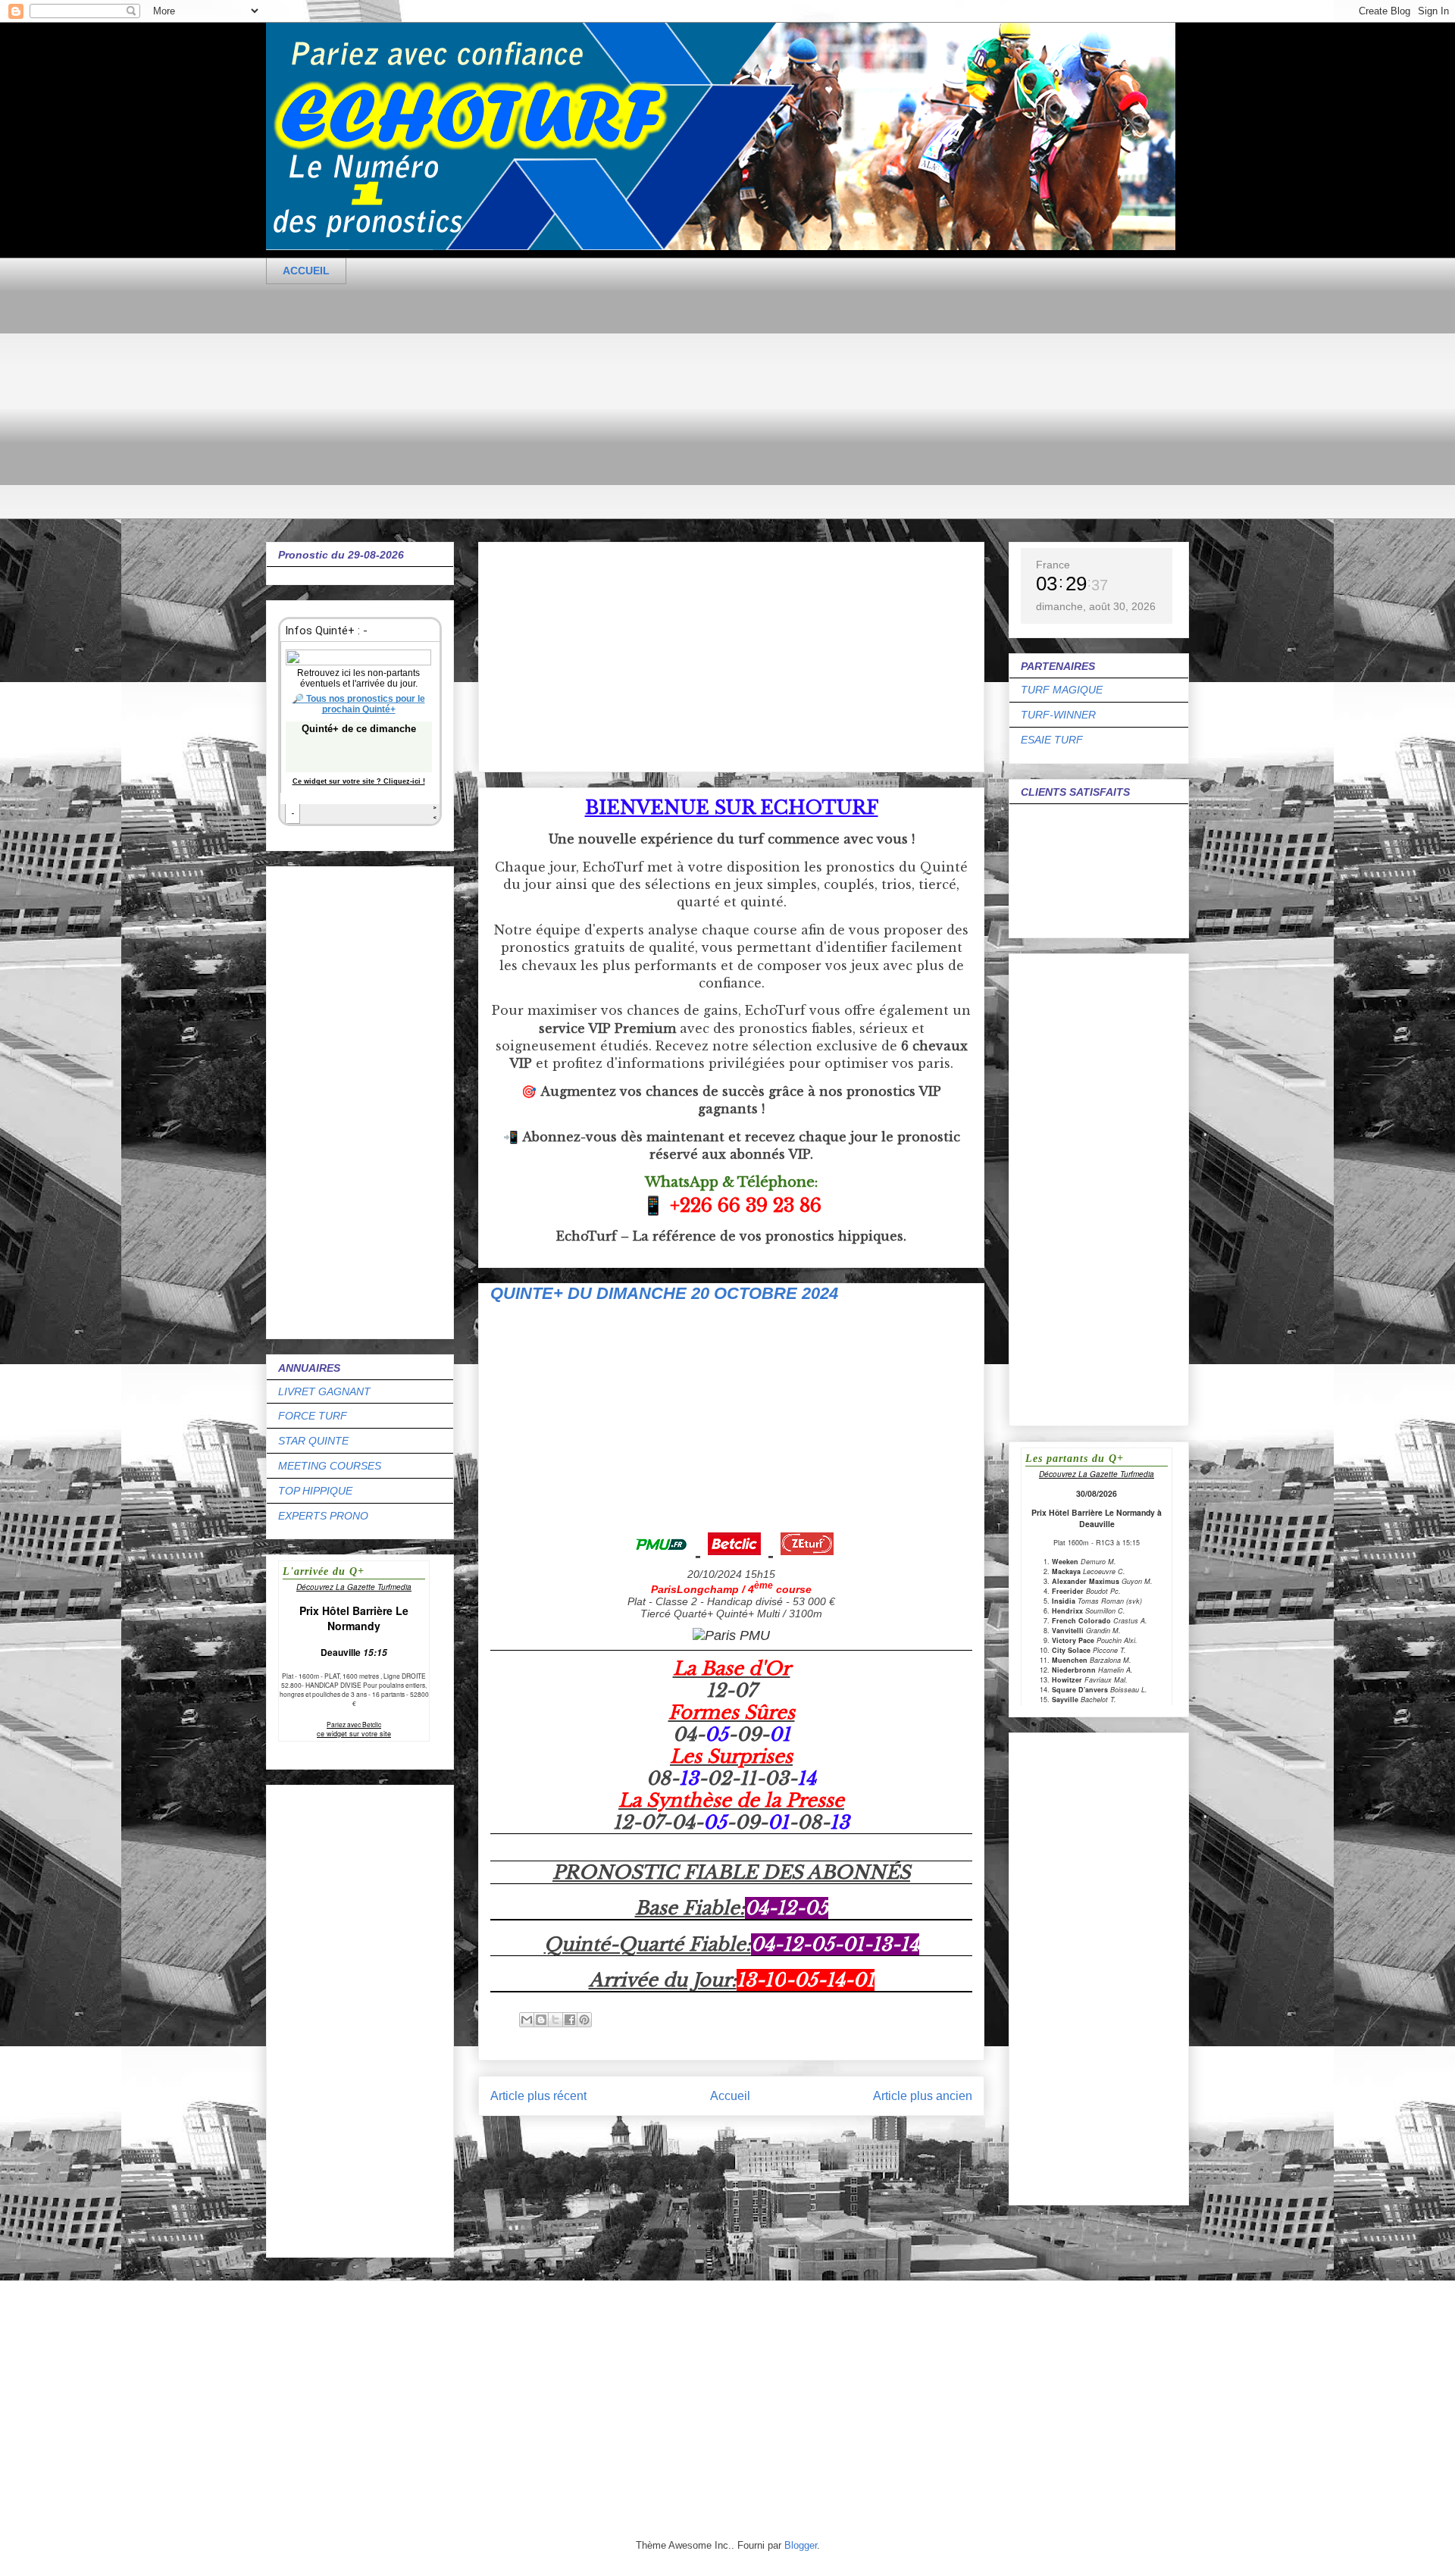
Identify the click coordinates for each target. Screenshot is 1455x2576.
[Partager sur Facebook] (570, 2020)
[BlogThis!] (541, 2020)
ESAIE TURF (1052, 740)
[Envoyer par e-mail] (527, 2020)
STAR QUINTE (313, 1441)
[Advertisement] (721, 413)
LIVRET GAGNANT (324, 1391)
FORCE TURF (313, 1416)
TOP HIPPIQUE (315, 1491)
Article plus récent (538, 2096)
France (1053, 565)
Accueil (730, 2096)
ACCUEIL (306, 271)
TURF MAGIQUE (1062, 690)
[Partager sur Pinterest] (584, 2020)
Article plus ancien (923, 2096)
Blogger (801, 2545)
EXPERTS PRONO (323, 1516)
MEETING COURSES (330, 1466)
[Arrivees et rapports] (731, 1635)
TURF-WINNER (1058, 715)
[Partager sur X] (555, 2020)
